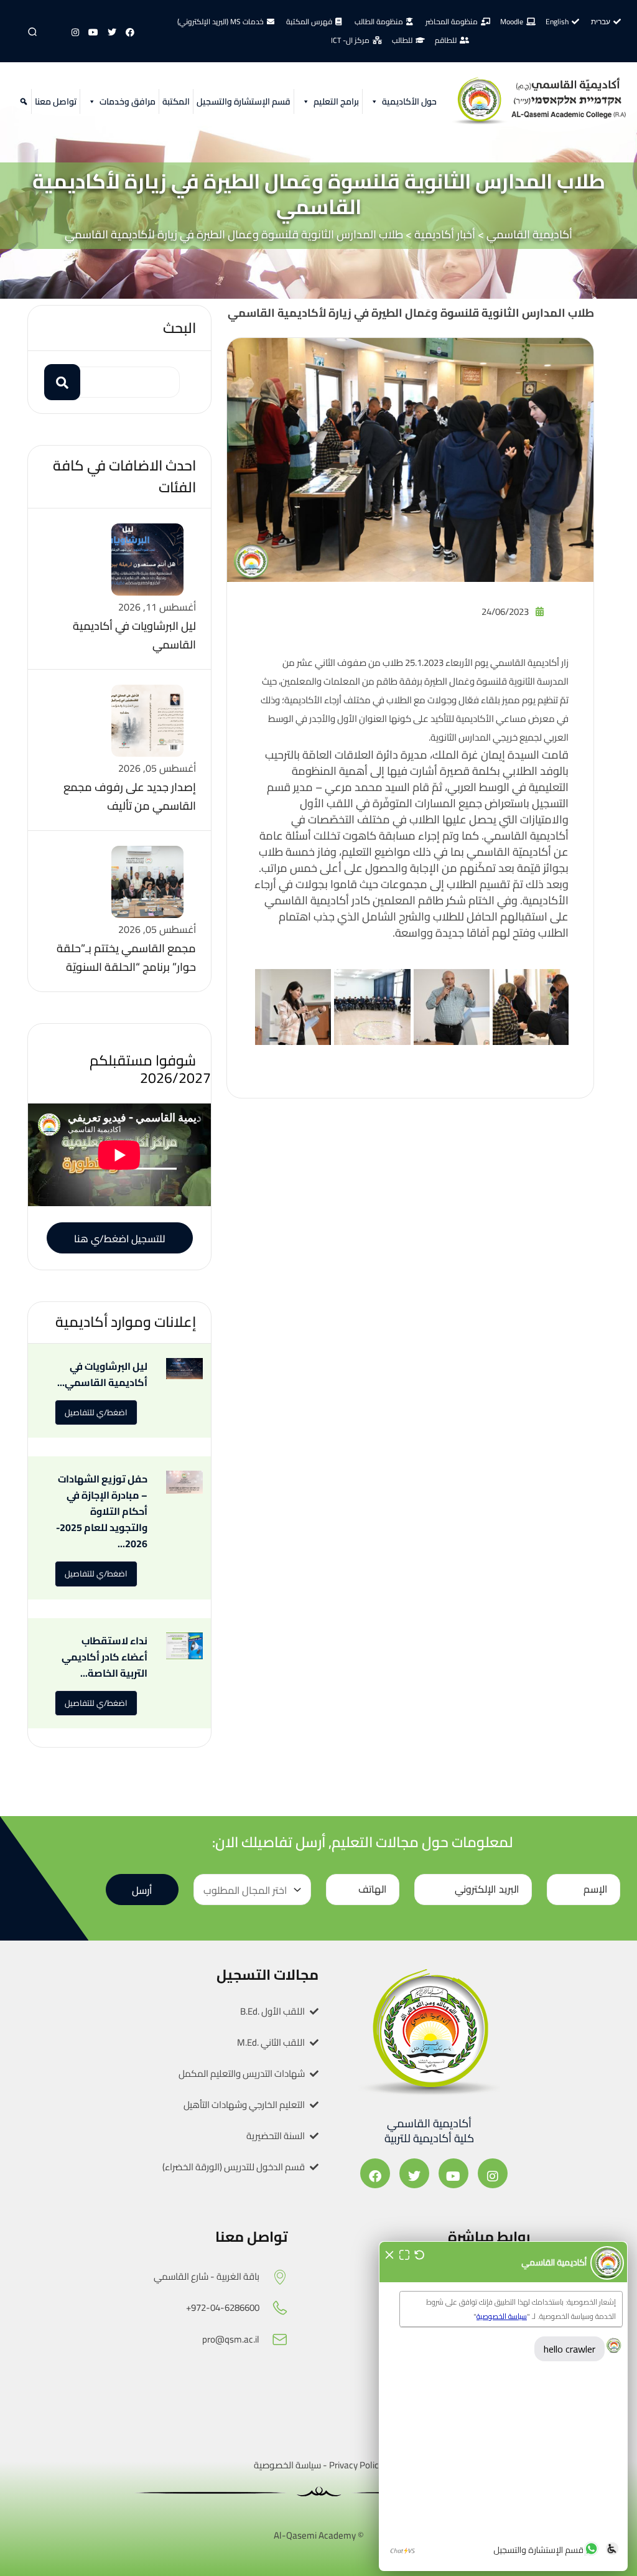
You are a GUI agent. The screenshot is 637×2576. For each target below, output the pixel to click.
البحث (179, 328)
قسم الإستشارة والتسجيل (244, 101)
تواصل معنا (56, 101)
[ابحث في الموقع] (22, 101)
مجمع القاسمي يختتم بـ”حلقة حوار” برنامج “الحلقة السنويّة (126, 958)
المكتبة (176, 101)
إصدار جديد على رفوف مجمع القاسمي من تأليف (130, 796)
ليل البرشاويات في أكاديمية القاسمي (134, 635)
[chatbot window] (503, 2406)
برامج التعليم (336, 101)
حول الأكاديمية (409, 101)
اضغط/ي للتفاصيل (96, 1412)
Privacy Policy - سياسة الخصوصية (318, 2465)
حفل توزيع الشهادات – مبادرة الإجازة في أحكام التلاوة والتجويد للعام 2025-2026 (102, 1511)
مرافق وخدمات (128, 101)
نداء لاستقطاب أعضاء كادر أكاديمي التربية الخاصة (105, 1657)
